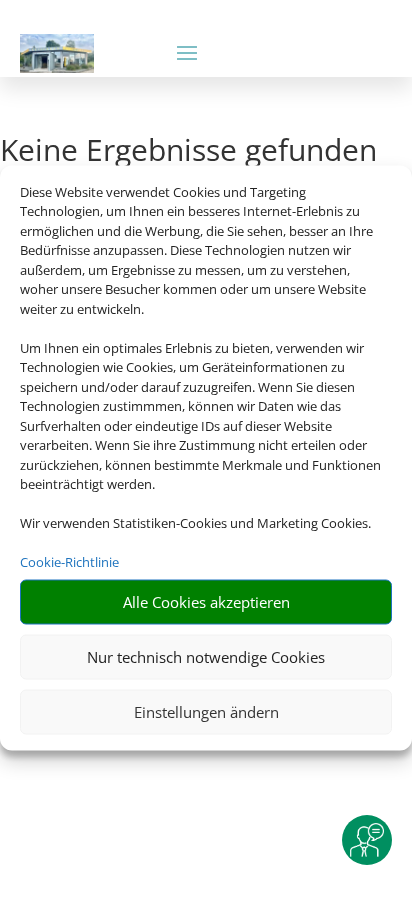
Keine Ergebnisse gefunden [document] (188, 152)
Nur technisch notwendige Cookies (206, 657)
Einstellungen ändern (206, 712)
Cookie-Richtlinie (69, 562)
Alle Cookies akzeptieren (206, 602)
